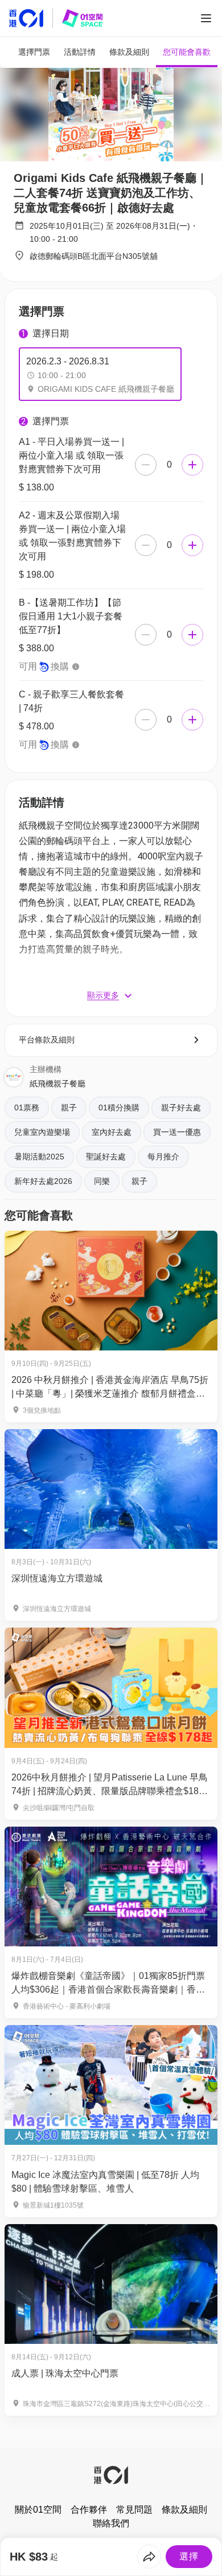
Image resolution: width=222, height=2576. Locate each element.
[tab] (34, 52)
